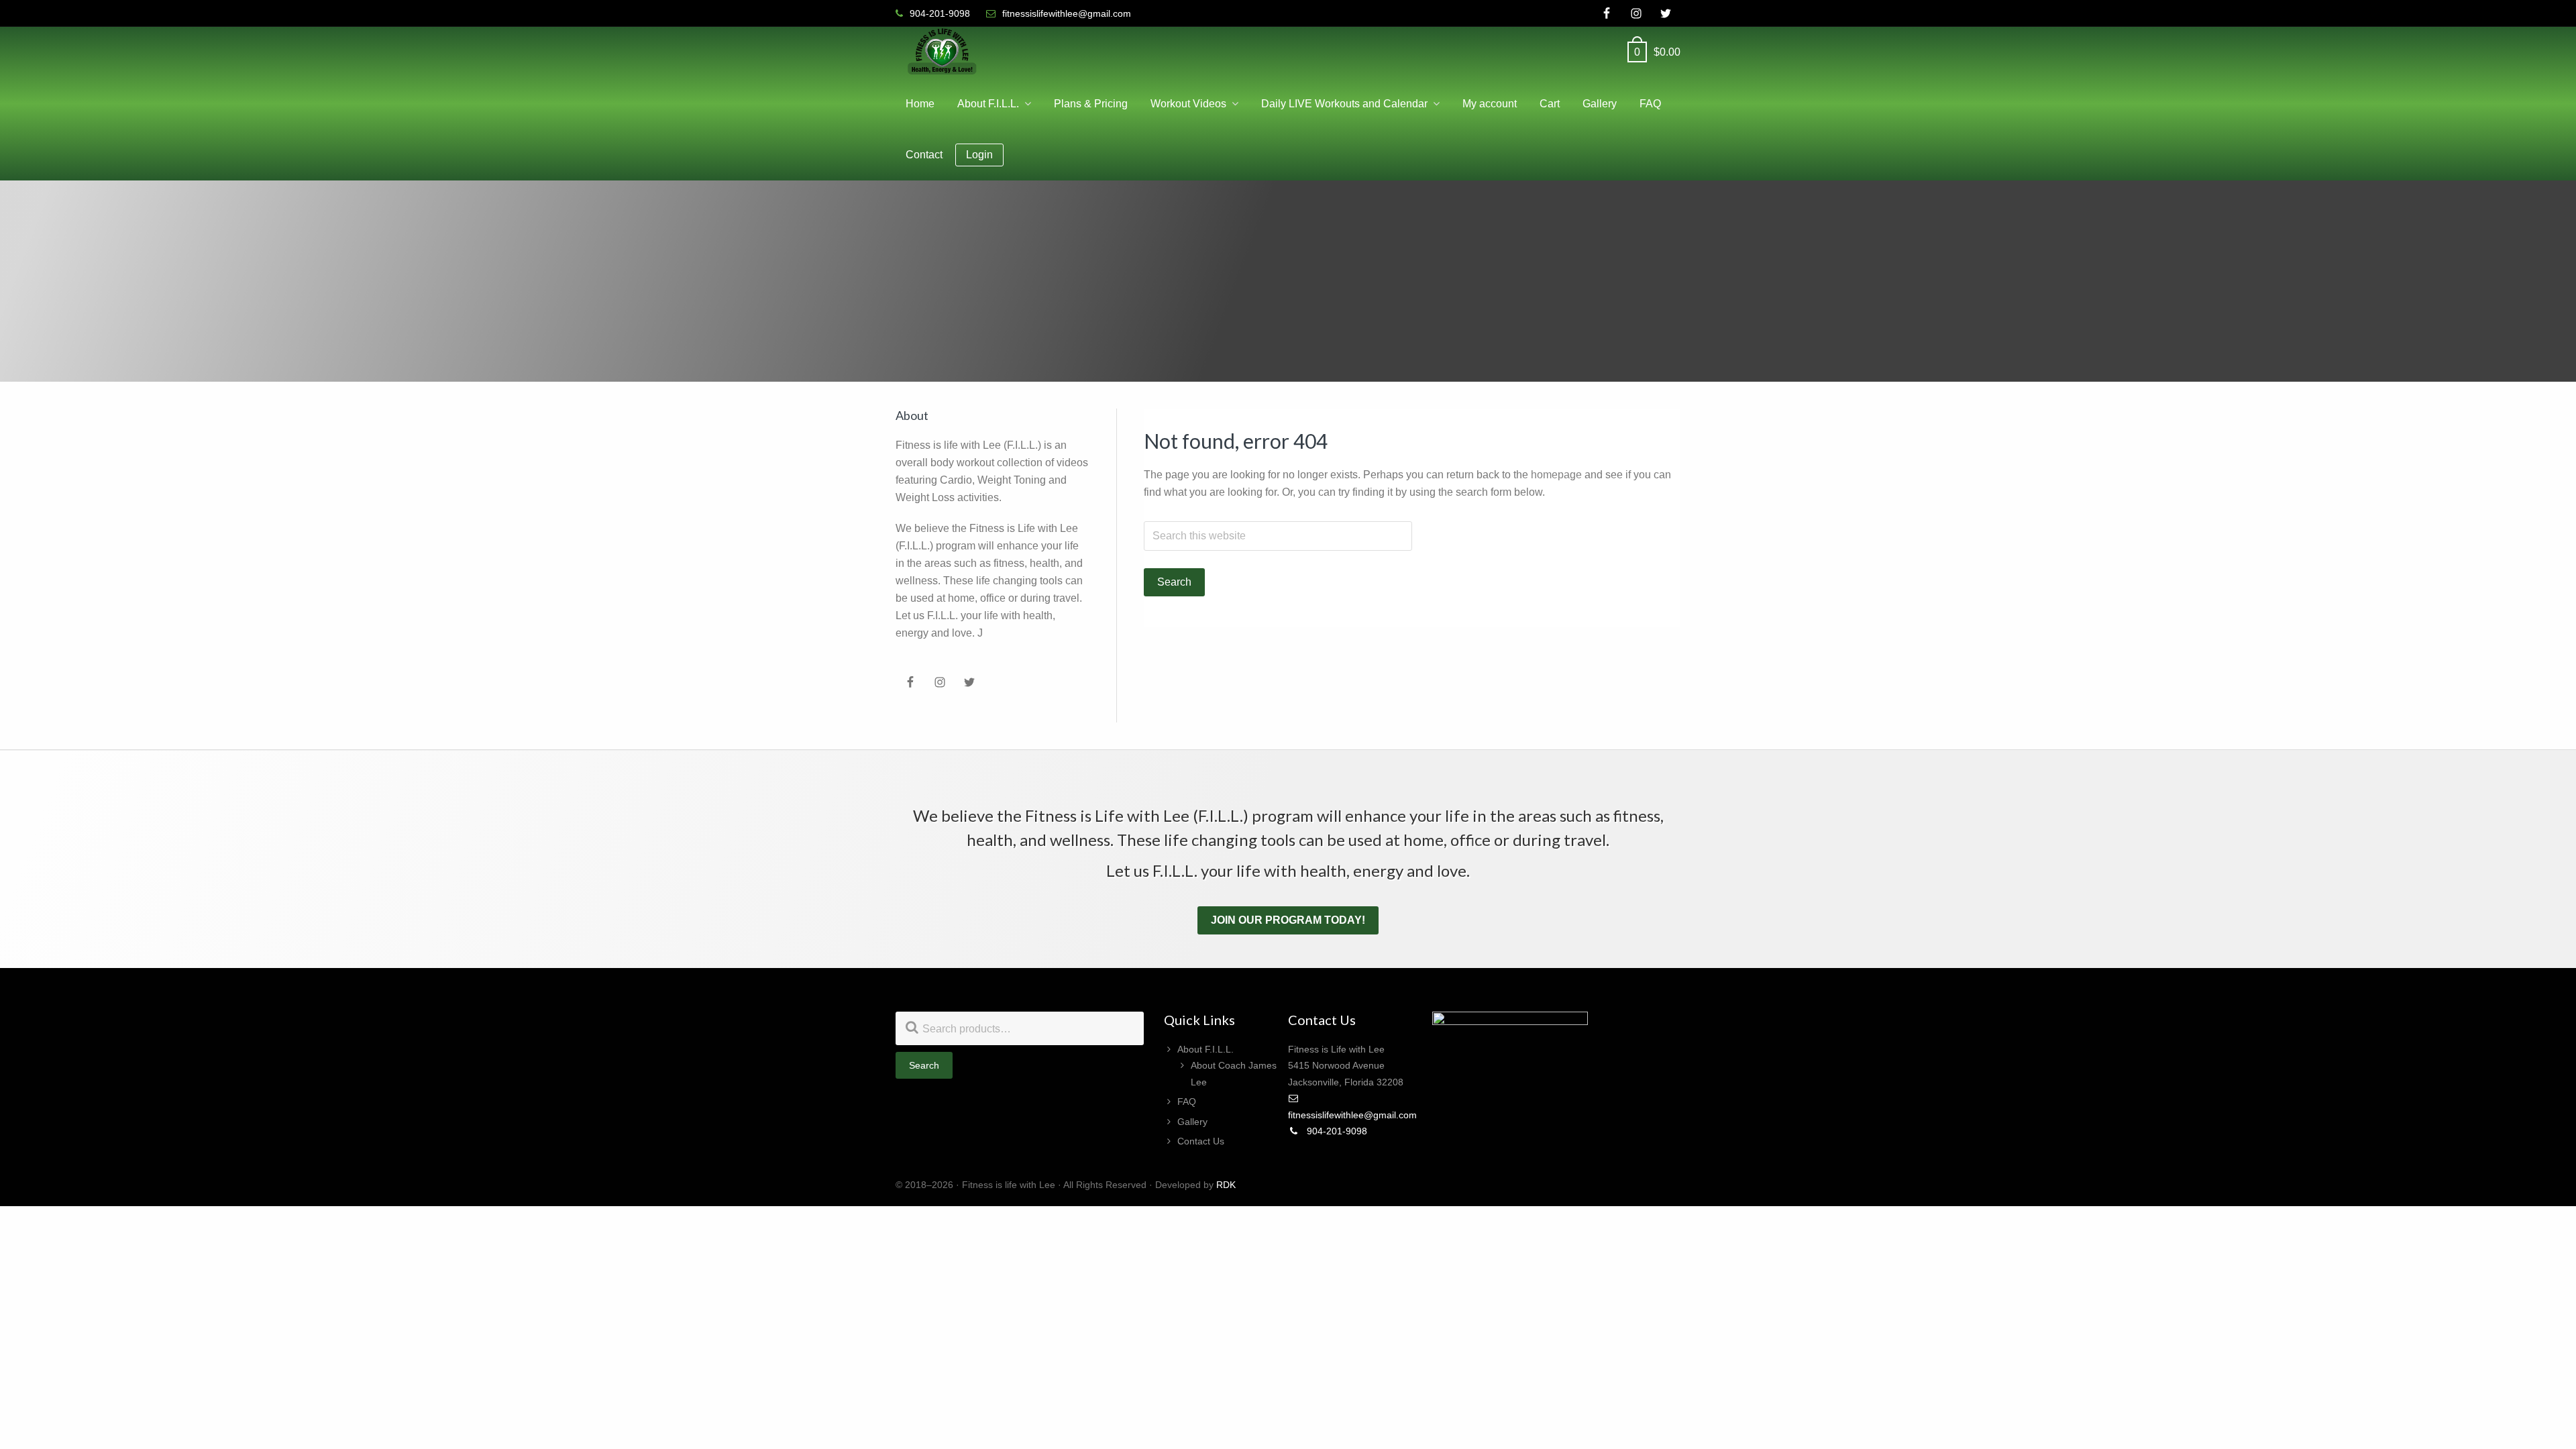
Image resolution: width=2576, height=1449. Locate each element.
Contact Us (1201, 1141)
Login (979, 155)
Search (924, 1065)
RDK (1226, 1185)
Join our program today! (1288, 920)
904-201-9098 (1336, 1131)
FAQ (1187, 1102)
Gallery (1192, 1122)
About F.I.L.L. (1205, 1049)
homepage (1556, 475)
